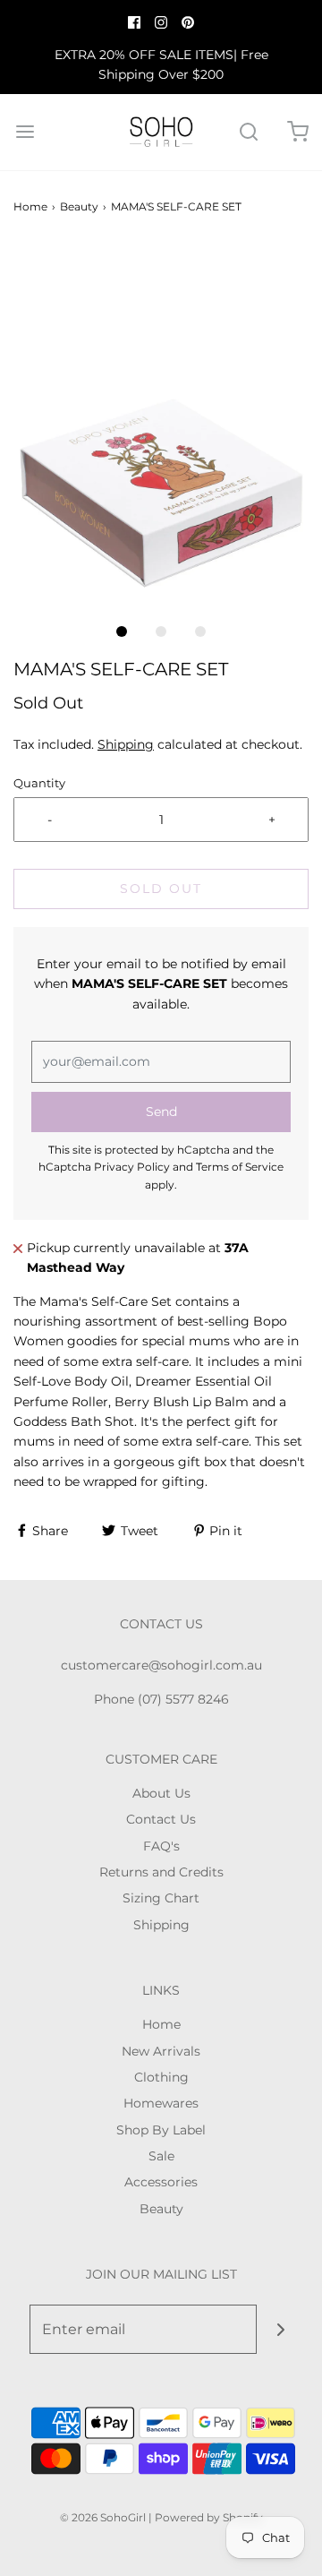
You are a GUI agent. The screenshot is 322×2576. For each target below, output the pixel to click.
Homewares (161, 2103)
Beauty (79, 206)
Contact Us (161, 1819)
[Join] (281, 2329)
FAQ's (161, 1846)
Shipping (126, 744)
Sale (161, 2156)
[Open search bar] (248, 132)
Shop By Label (161, 2130)
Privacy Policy (132, 1167)
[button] (161, 427)
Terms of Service (240, 1167)
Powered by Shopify (209, 2517)
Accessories (161, 2182)
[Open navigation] (25, 132)
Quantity (39, 783)
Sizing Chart (161, 1898)
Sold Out (161, 889)
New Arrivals (161, 2051)
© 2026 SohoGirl (103, 2517)
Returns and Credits (161, 1872)
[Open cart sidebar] (297, 132)
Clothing (161, 2077)
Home (30, 206)
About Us (161, 1793)
